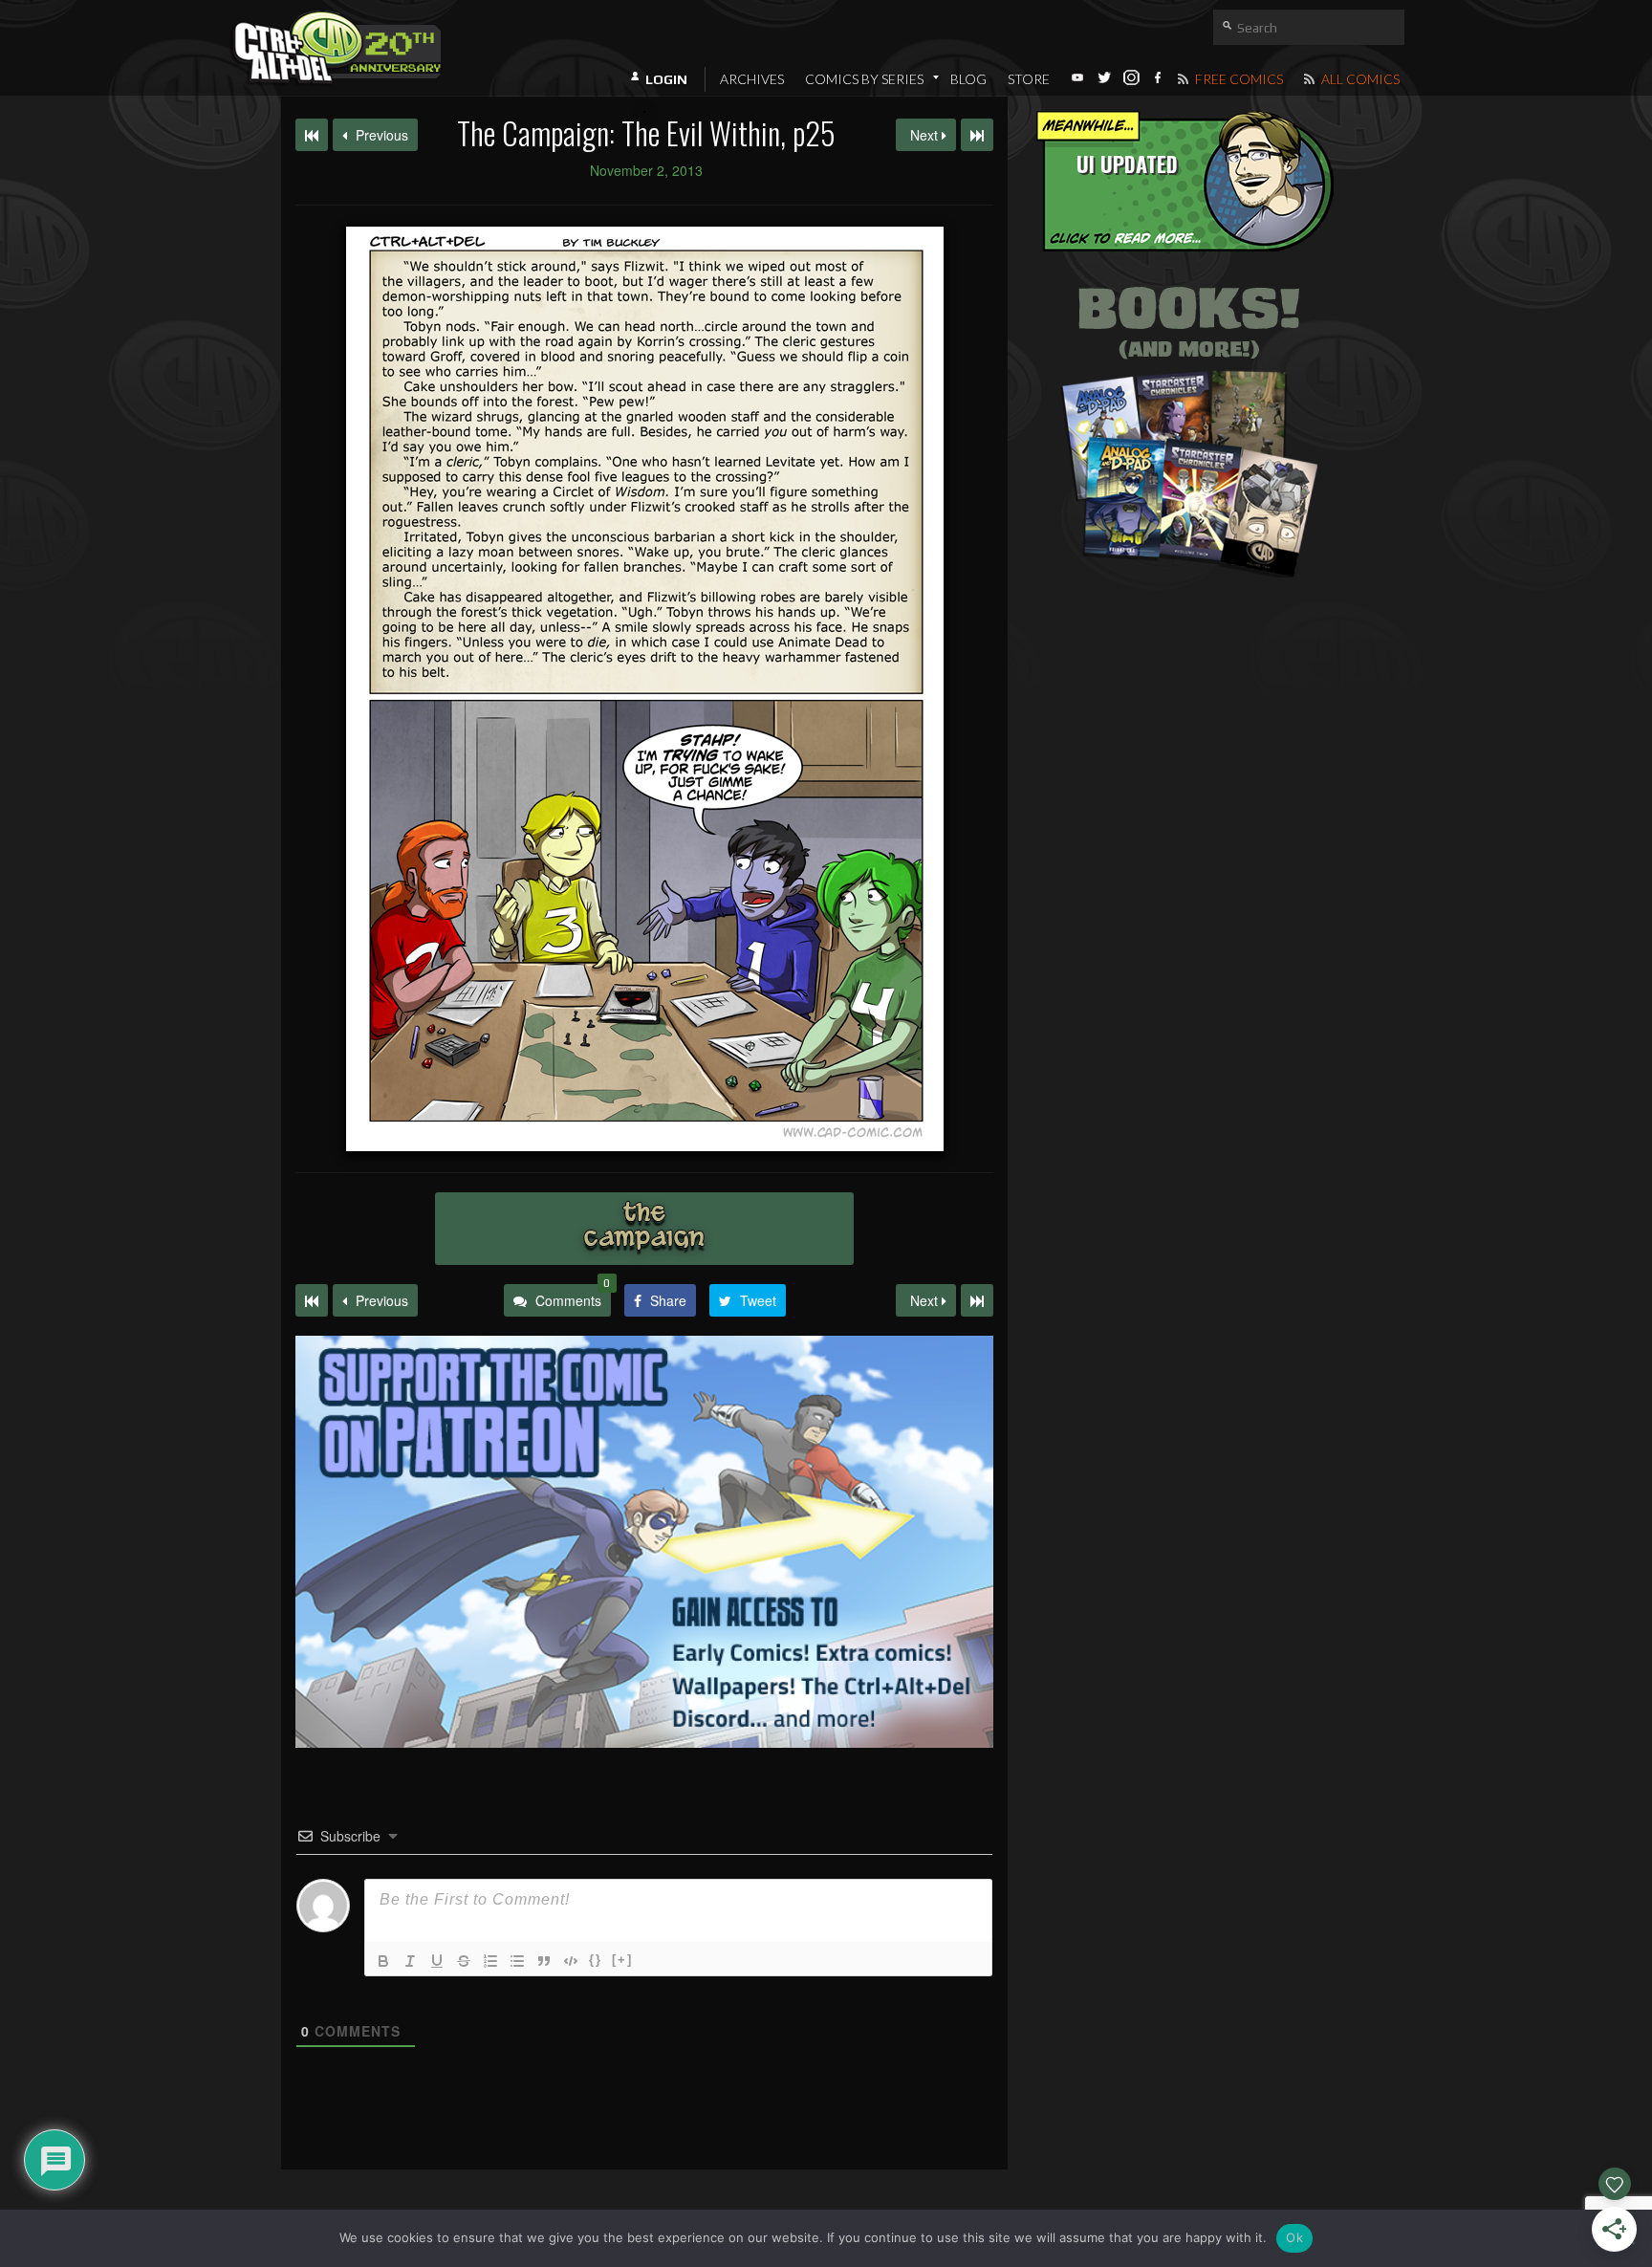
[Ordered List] (490, 1961)
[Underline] (437, 1961)
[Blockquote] (544, 1961)
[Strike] (464, 1961)
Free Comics (1238, 79)
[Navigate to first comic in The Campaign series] (312, 135)
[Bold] (383, 1961)
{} (596, 1960)
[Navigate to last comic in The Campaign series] (977, 135)
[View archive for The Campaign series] (644, 1229)
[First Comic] (312, 1300)
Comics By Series (864, 79)
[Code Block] (571, 1961)
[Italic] (410, 1961)
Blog (968, 79)
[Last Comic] (977, 1300)
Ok (1294, 2237)
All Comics (1359, 79)
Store (1029, 79)
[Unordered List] (517, 1961)
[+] (622, 1960)
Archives (752, 79)
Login (666, 79)
